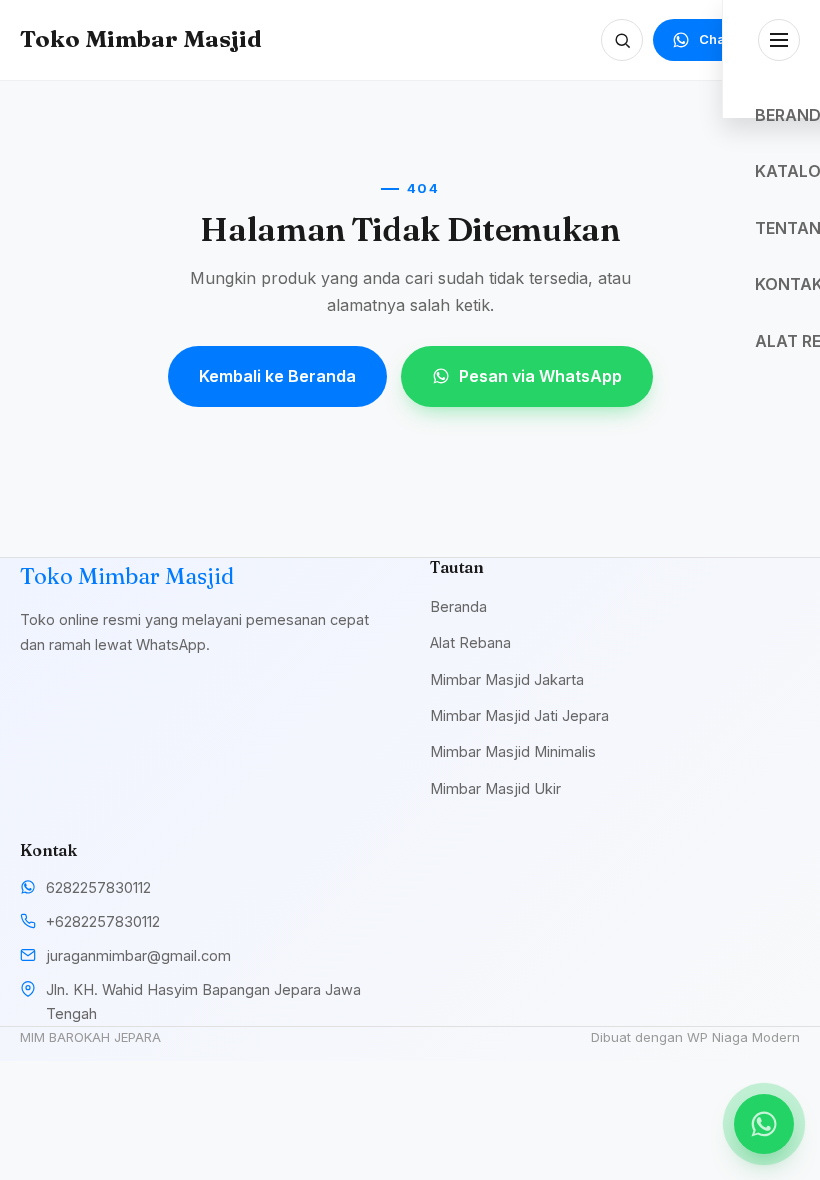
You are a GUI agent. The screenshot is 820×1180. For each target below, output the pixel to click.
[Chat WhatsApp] (764, 1124)
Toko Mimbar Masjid (141, 39)
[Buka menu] (779, 40)
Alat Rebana (470, 642)
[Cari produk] (622, 40)
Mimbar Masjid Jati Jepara (519, 715)
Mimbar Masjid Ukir (495, 788)
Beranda (458, 606)
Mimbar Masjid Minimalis (513, 751)
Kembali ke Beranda (277, 376)
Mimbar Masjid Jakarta (507, 679)
